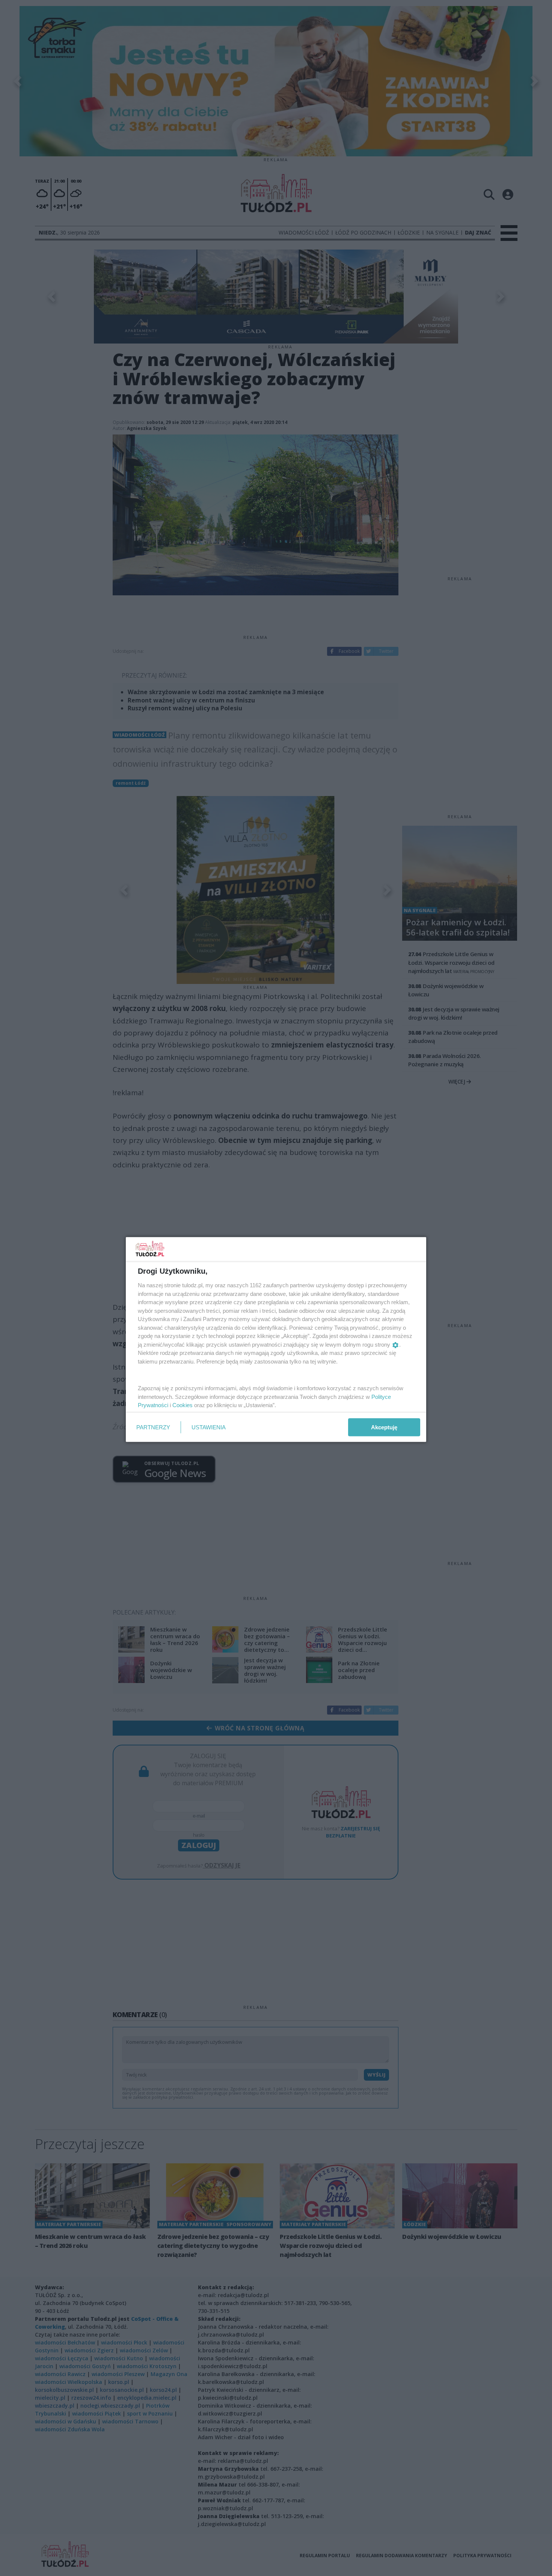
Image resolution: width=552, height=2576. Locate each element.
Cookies (182, 1405)
